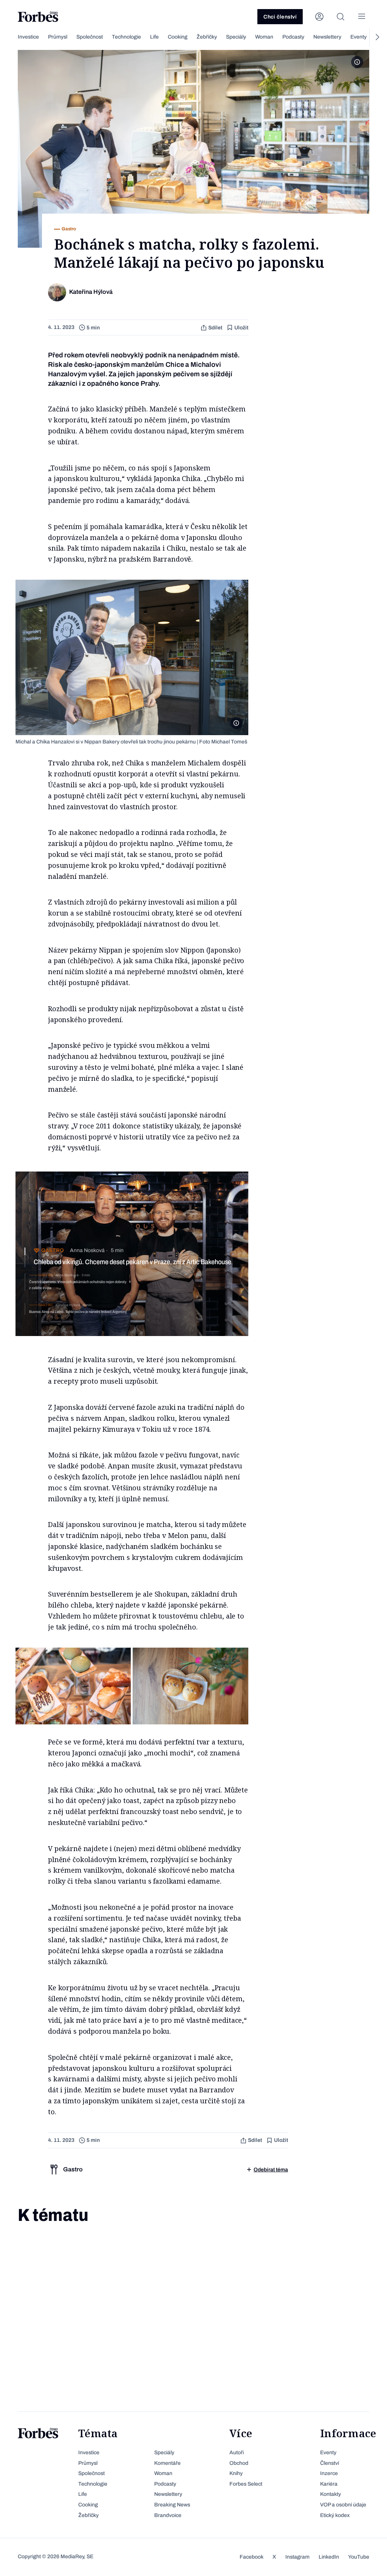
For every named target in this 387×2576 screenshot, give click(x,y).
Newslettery (327, 37)
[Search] (341, 17)
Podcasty (293, 37)
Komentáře (167, 2463)
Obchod (239, 2463)
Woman (264, 37)
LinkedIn (329, 2557)
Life (154, 37)
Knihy (236, 2473)
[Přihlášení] (319, 17)
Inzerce (329, 2473)
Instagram (297, 2557)
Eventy (358, 37)
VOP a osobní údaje (343, 2505)
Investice (28, 37)
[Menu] (362, 17)
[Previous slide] (10, 37)
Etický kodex (335, 2515)
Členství (330, 2463)
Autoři (237, 2453)
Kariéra (329, 2484)
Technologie (126, 37)
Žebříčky (207, 37)
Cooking (178, 37)
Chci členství (280, 17)
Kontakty (330, 2494)
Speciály (236, 37)
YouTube (359, 2557)
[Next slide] (377, 37)
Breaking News (172, 2505)
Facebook (252, 2557)
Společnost (90, 37)
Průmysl (58, 37)
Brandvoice (168, 2515)
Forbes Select (246, 2484)
